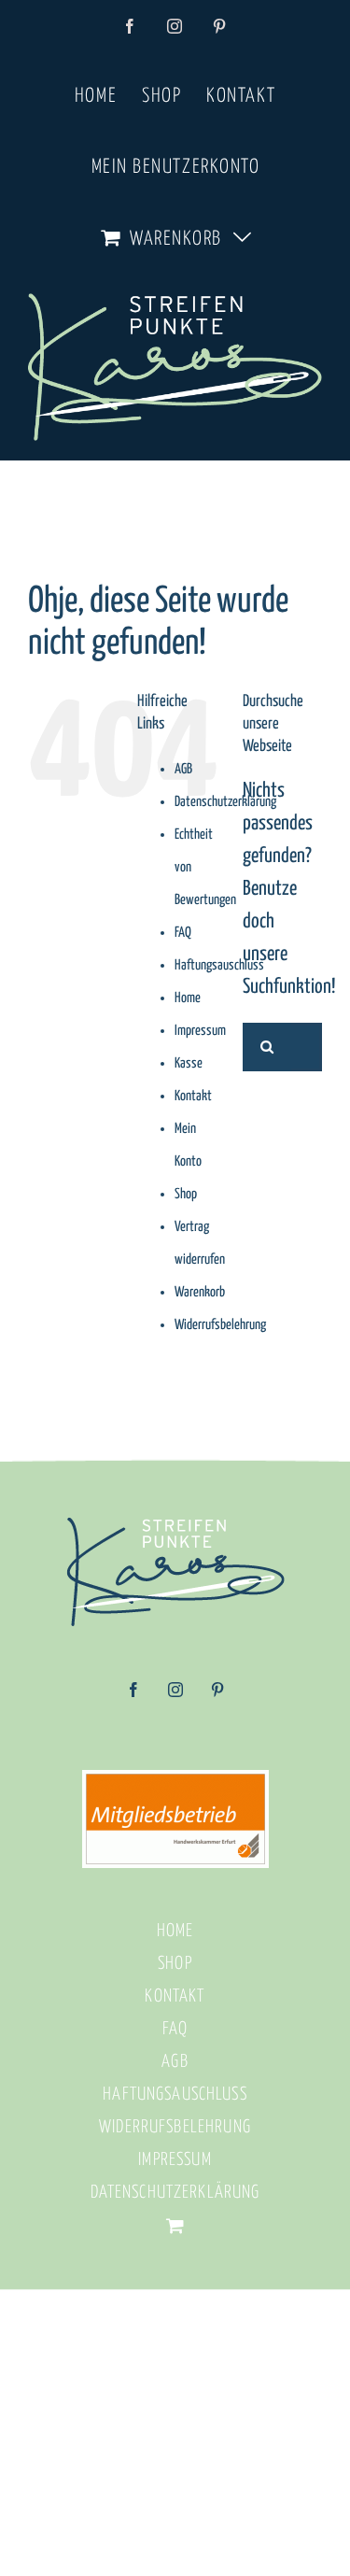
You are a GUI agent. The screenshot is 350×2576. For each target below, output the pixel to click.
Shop (186, 1194)
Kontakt (193, 1096)
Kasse (189, 1063)
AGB (183, 769)
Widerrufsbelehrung (220, 1325)
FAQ (183, 933)
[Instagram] (175, 1696)
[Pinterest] (217, 1696)
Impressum (200, 1031)
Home (188, 998)
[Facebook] (133, 1696)
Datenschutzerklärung (225, 802)
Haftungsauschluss (219, 965)
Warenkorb (200, 1292)
